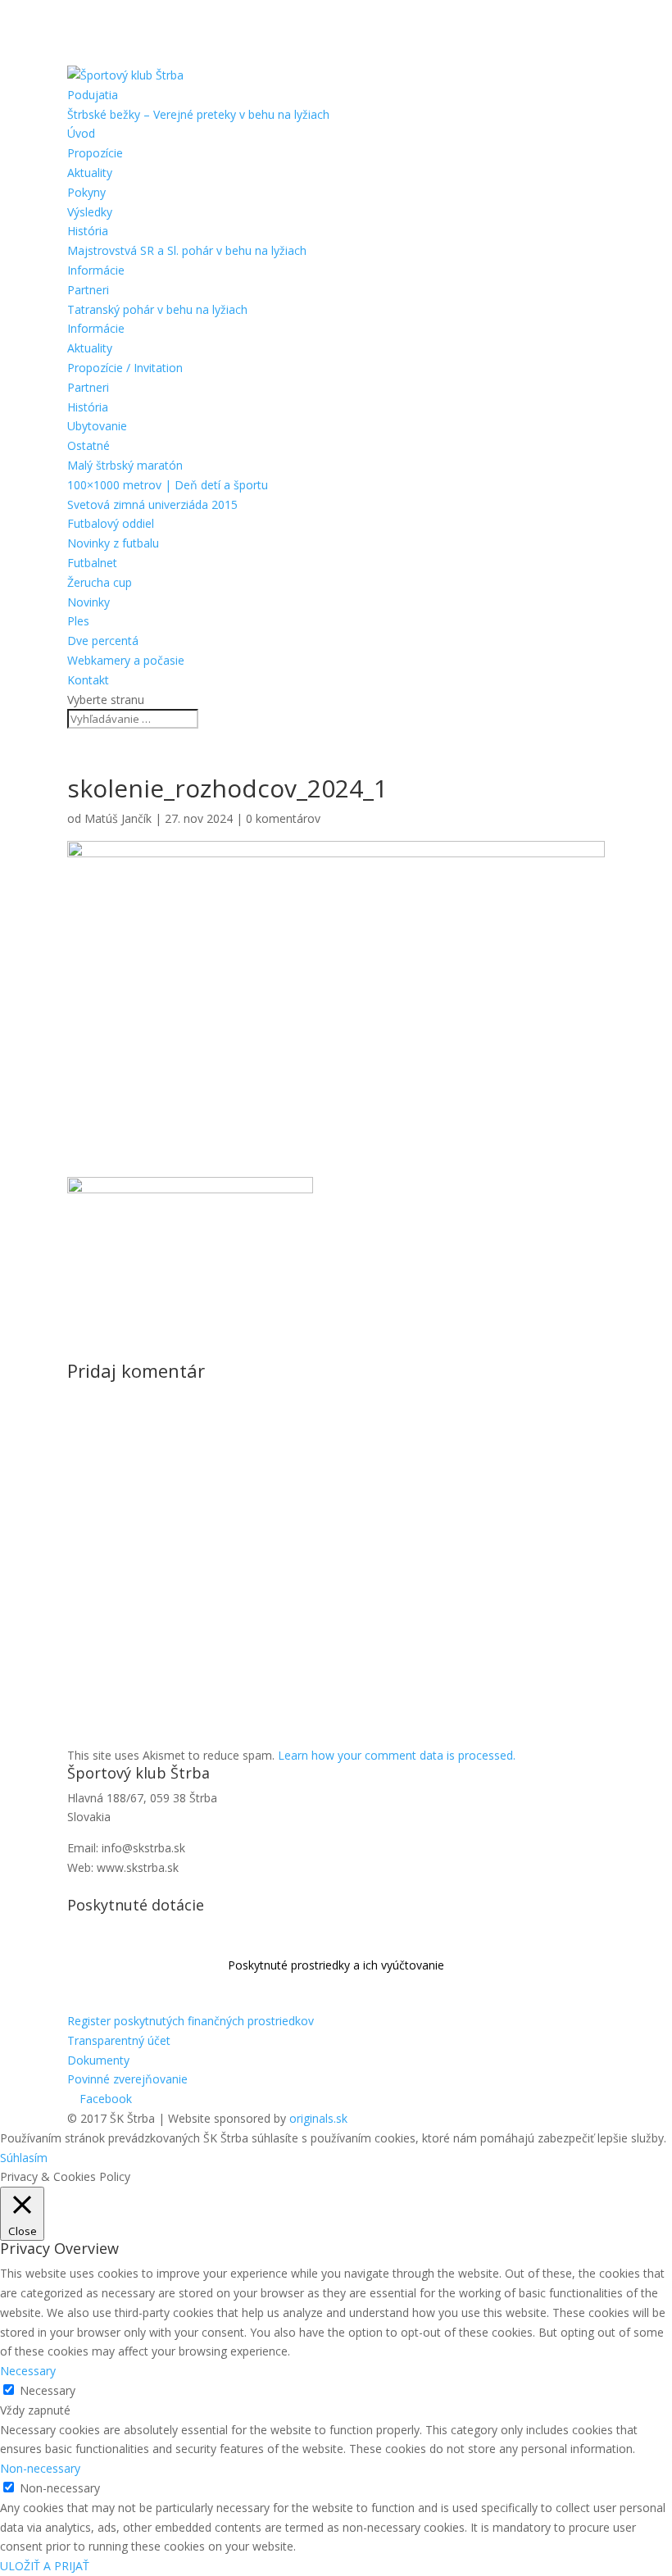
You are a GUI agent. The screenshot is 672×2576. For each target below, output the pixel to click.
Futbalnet (92, 563)
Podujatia (93, 95)
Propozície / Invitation (125, 368)
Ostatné (89, 445)
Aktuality (90, 173)
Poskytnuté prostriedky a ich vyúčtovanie (336, 1965)
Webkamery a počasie (126, 660)
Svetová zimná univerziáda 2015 (152, 504)
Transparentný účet (119, 2040)
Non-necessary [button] (40, 2468)
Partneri (88, 290)
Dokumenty (98, 2060)
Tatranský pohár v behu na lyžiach (157, 309)
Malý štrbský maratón (125, 465)
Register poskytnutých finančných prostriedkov (191, 2021)
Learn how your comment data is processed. (397, 1755)
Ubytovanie (97, 426)
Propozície (95, 153)
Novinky (89, 602)
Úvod (81, 133)
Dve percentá (103, 641)
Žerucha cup (100, 582)
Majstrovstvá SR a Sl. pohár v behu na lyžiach (187, 250)
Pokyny (86, 192)
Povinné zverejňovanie (127, 2079)
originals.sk (318, 2118)
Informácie (96, 270)
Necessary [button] (28, 2371)
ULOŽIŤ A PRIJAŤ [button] (45, 2566)
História (88, 231)
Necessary (48, 2390)
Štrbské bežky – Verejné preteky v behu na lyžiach (198, 114)
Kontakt (88, 680)
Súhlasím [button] (24, 2158)
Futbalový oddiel (111, 523)
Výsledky (90, 212)
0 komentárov (283, 818)
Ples (78, 621)
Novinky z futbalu (113, 543)
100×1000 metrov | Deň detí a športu (168, 485)
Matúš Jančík (118, 818)
